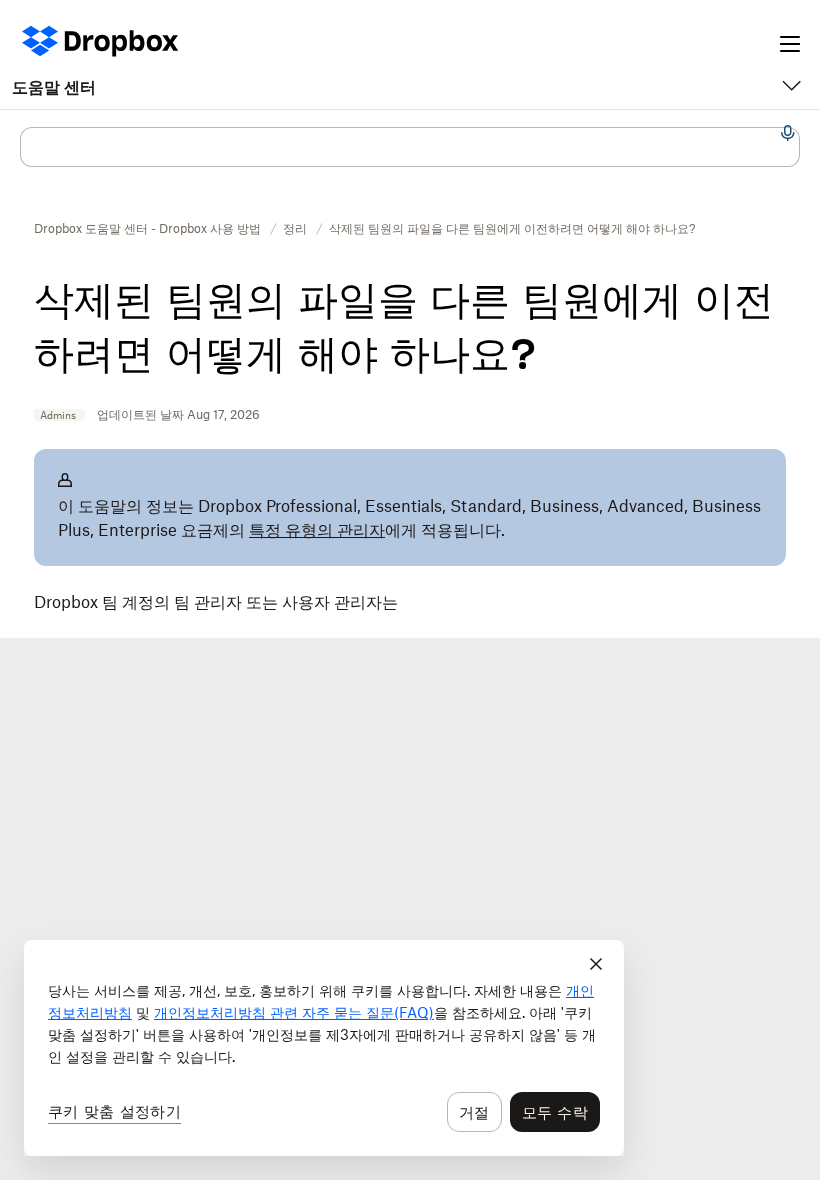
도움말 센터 (54, 87)
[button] (410, 614)
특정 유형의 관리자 (317, 530)
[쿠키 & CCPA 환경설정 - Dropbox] (324, 1048)
